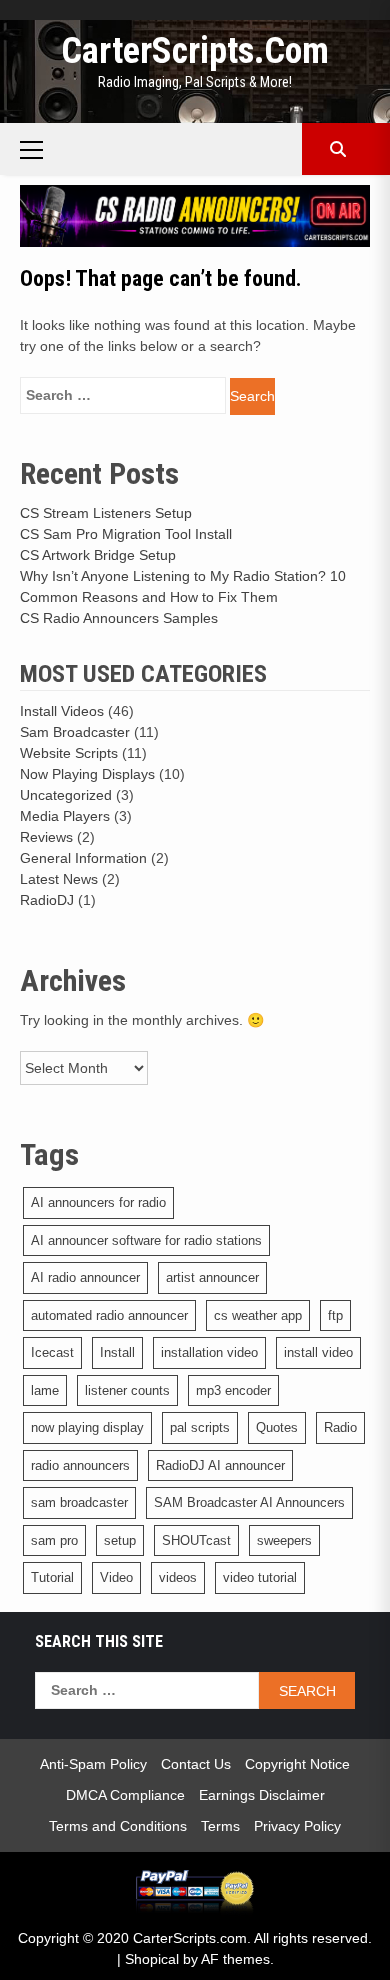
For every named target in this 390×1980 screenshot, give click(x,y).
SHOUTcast (196, 1540)
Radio (340, 1427)
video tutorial (260, 1577)
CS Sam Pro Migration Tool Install (126, 534)
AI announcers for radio (98, 1202)
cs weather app (258, 1315)
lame (45, 1390)
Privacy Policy (297, 1826)
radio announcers (80, 1465)
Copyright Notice (297, 1764)
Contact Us (196, 1764)
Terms (220, 1826)
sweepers (284, 1540)
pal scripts (200, 1427)
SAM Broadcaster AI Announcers (249, 1502)
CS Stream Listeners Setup (106, 513)
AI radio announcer (85, 1277)
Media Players (65, 816)
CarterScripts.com (195, 51)
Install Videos (62, 711)
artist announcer (212, 1277)
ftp (335, 1315)
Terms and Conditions (118, 1826)
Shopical (152, 1959)
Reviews (46, 837)
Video (116, 1577)
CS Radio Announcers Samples (119, 618)
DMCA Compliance (125, 1795)
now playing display (87, 1427)
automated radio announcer (109, 1315)
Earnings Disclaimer (262, 1795)
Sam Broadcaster (75, 732)
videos (178, 1577)
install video (318, 1352)
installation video (209, 1352)
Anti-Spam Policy (93, 1764)
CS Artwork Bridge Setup (98, 555)
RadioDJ (47, 900)
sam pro (54, 1540)
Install (117, 1352)
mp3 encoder (233, 1390)
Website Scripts (69, 753)
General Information (83, 858)
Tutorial (52, 1577)
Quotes (277, 1427)
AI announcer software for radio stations (146, 1240)
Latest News (59, 879)
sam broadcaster (79, 1502)
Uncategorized (66, 795)
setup (120, 1540)
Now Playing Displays (87, 774)
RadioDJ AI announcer (220, 1465)
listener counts (127, 1390)
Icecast (52, 1352)
